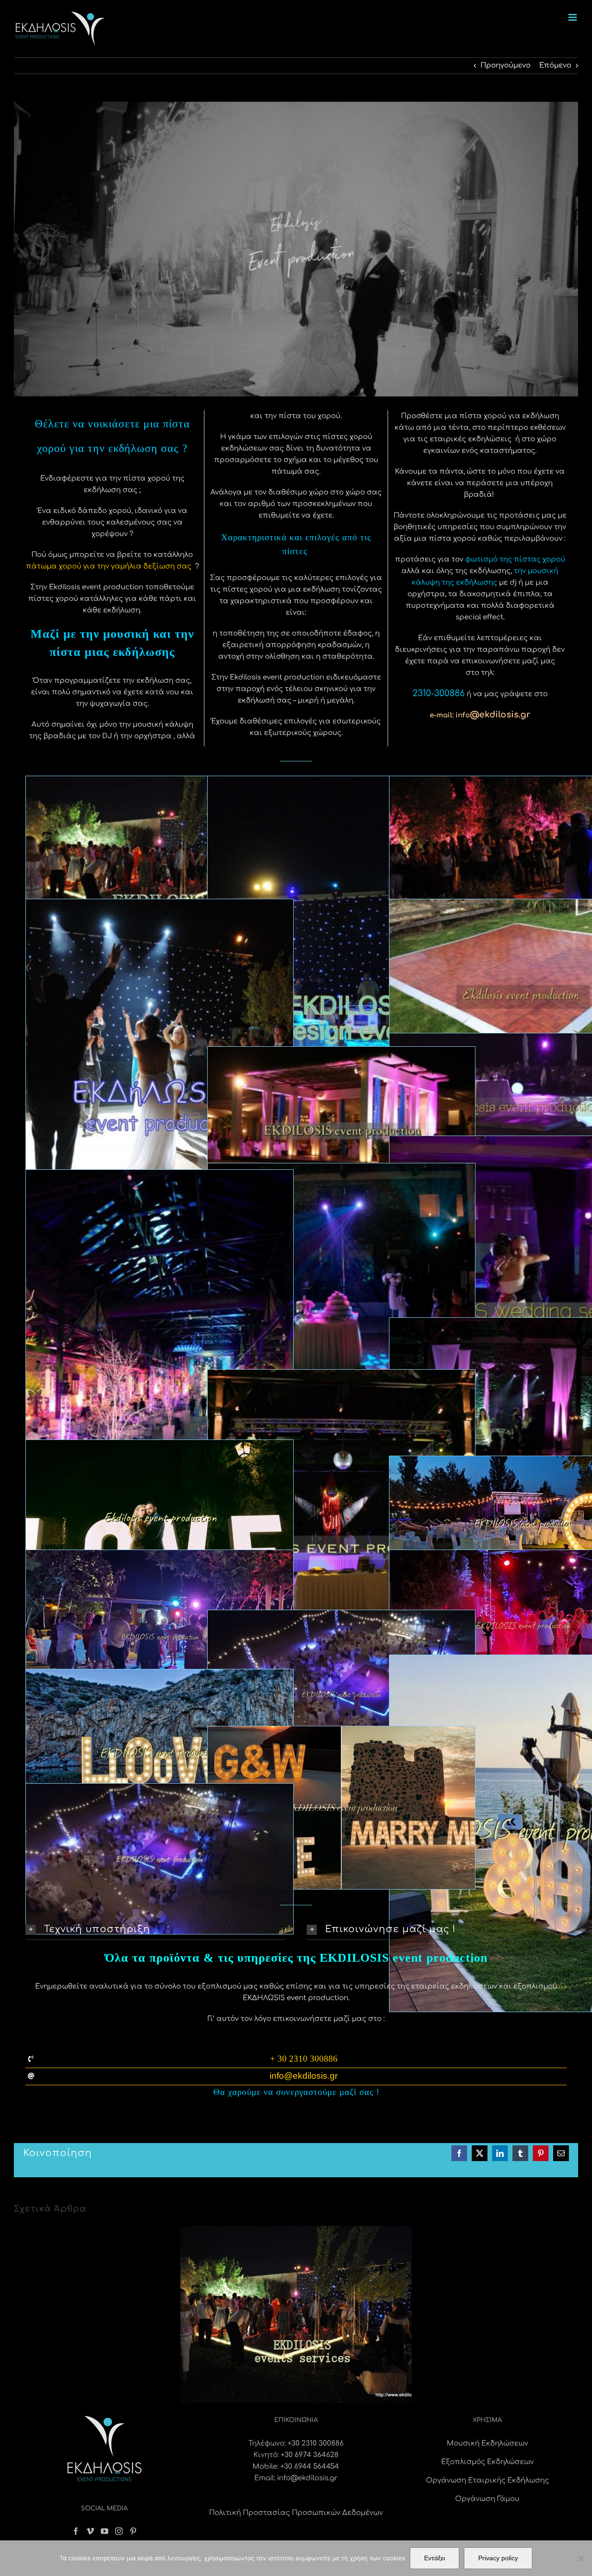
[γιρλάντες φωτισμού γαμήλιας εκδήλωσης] (341, 1616)
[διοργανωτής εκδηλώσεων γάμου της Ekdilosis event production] (341, 1375)
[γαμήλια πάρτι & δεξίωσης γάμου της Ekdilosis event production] (341, 1169)
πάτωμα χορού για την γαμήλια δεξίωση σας (109, 566)
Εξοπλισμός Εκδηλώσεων (487, 2462)
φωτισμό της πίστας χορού (515, 559)
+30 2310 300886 (316, 2443)
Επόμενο (555, 65)
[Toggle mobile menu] (573, 17)
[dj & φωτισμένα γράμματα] (341, 1732)
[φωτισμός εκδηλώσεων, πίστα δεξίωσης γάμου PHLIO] (160, 1789)
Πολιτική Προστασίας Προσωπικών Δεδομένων (296, 2513)
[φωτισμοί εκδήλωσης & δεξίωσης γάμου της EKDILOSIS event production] (160, 905)
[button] (155, 1930)
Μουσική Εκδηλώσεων (487, 2443)
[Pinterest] (133, 2531)
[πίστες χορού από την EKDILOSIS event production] (341, 782)
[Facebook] (76, 2531)
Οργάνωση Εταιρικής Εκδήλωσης (487, 2480)
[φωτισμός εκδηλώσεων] (341, 1053)
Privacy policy (498, 2558)
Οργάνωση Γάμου (487, 2499)
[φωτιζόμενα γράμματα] (160, 1446)
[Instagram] (119, 2531)
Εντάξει (435, 2558)
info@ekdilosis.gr (307, 2478)
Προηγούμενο (506, 65)
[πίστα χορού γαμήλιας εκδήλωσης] (160, 1556)
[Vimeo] (90, 2531)
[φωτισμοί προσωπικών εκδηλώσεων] (160, 1176)
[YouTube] (105, 2531)
